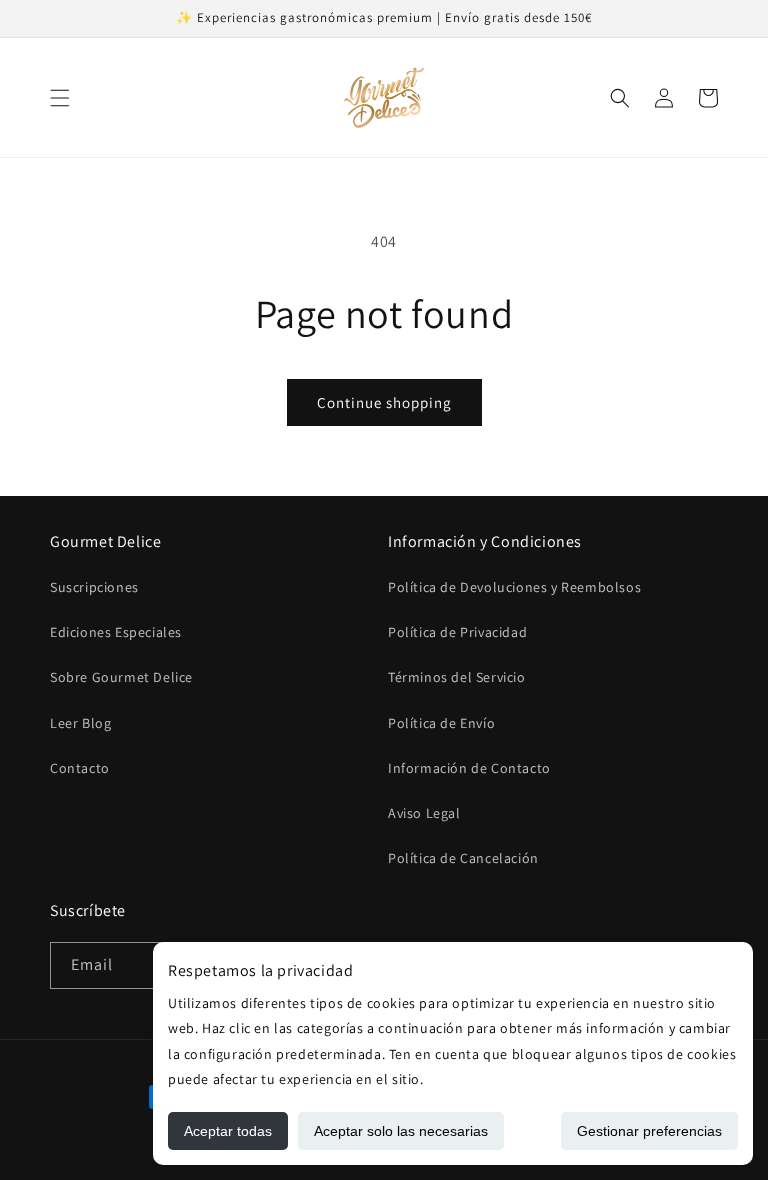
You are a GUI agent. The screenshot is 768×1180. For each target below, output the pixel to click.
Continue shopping (384, 402)
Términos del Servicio (457, 677)
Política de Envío (441, 723)
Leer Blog (80, 723)
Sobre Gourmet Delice (121, 677)
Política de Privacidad (457, 632)
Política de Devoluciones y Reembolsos (514, 587)
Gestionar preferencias (649, 1131)
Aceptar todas (228, 1131)
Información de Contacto (469, 768)
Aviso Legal (424, 813)
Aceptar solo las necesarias (401, 1131)
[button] (60, 98)
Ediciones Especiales (116, 632)
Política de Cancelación (463, 858)
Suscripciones (94, 587)
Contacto (80, 768)
